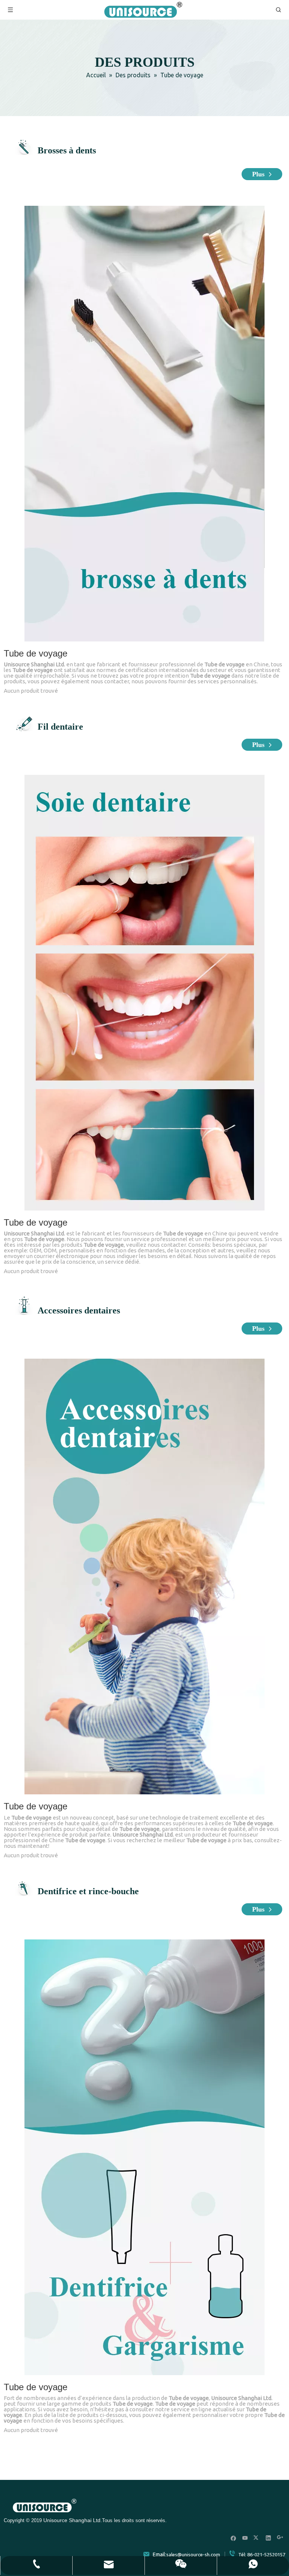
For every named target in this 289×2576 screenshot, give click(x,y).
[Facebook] (233, 2538)
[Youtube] (245, 2538)
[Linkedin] (268, 2538)
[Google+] (280, 2538)
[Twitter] (257, 2538)
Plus (259, 174)
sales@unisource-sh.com (193, 2555)
